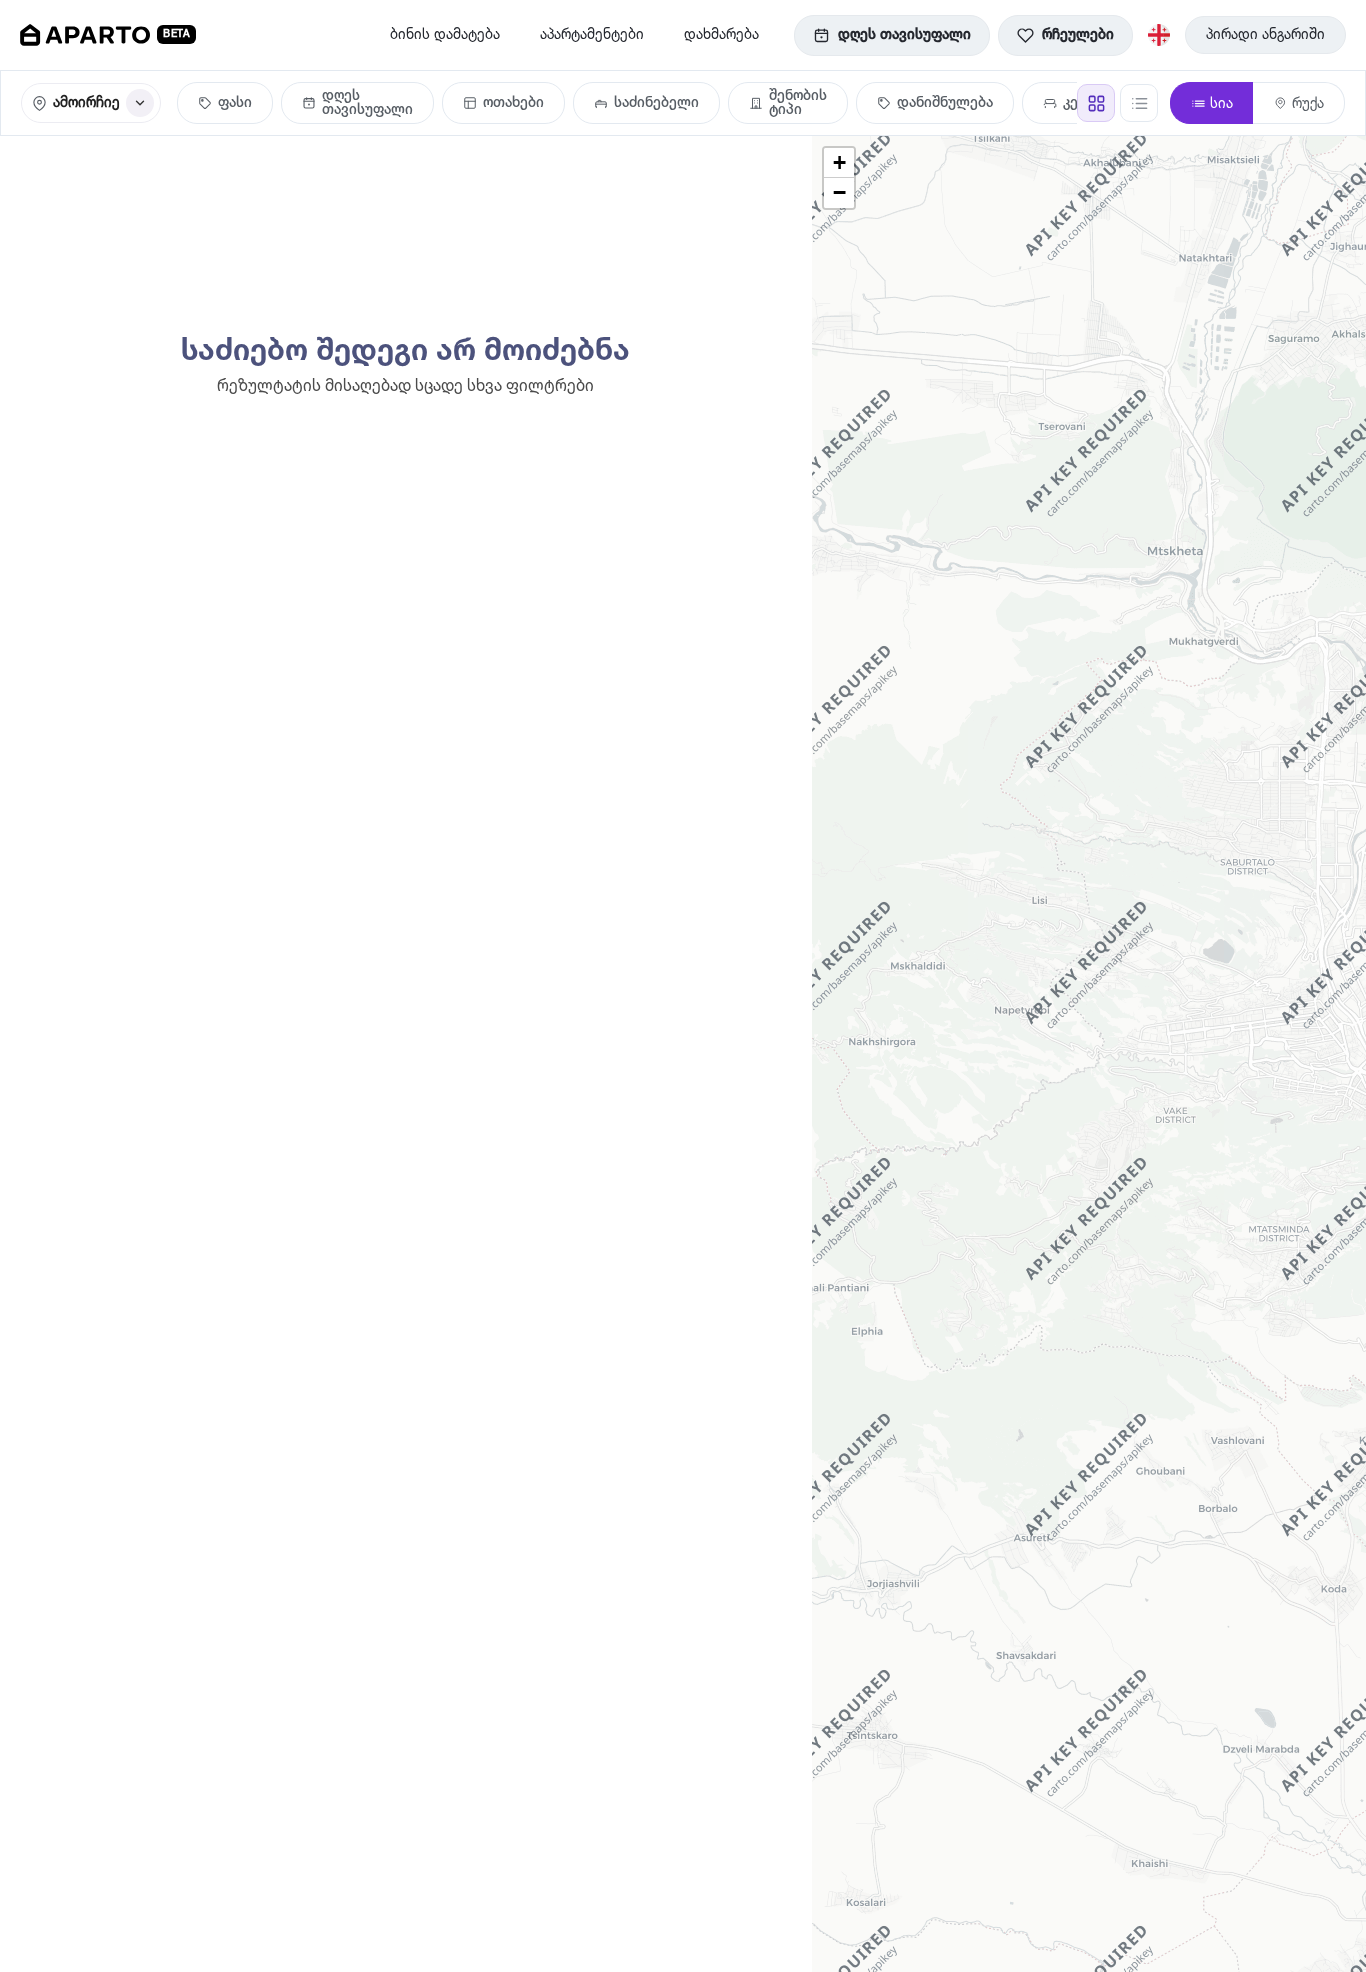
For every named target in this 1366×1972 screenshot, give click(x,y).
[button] (357, 103)
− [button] (839, 192)
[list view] (1139, 103)
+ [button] (839, 162)
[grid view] (1096, 103)
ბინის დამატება (445, 35)
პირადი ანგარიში (1265, 35)
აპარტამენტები (592, 35)
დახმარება (721, 35)
